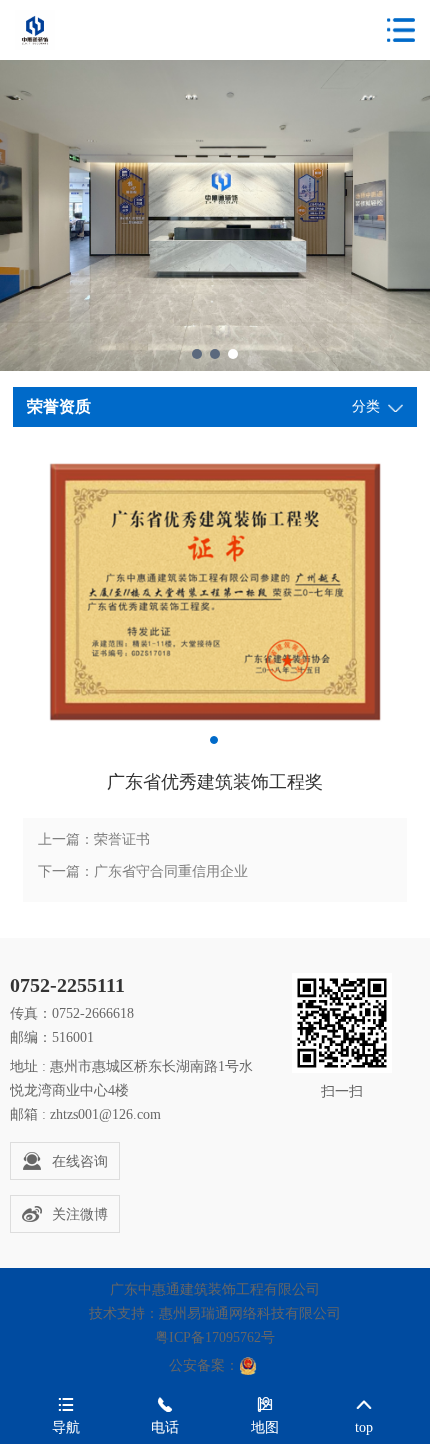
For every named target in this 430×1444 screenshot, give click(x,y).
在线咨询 (80, 1161)
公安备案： (204, 1365)
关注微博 (80, 1214)
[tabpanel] (215, 592)
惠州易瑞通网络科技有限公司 (250, 1313)
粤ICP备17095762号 (215, 1337)
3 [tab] (233, 354)
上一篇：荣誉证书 (94, 839)
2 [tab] (215, 354)
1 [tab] (197, 354)
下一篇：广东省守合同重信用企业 (143, 871)
